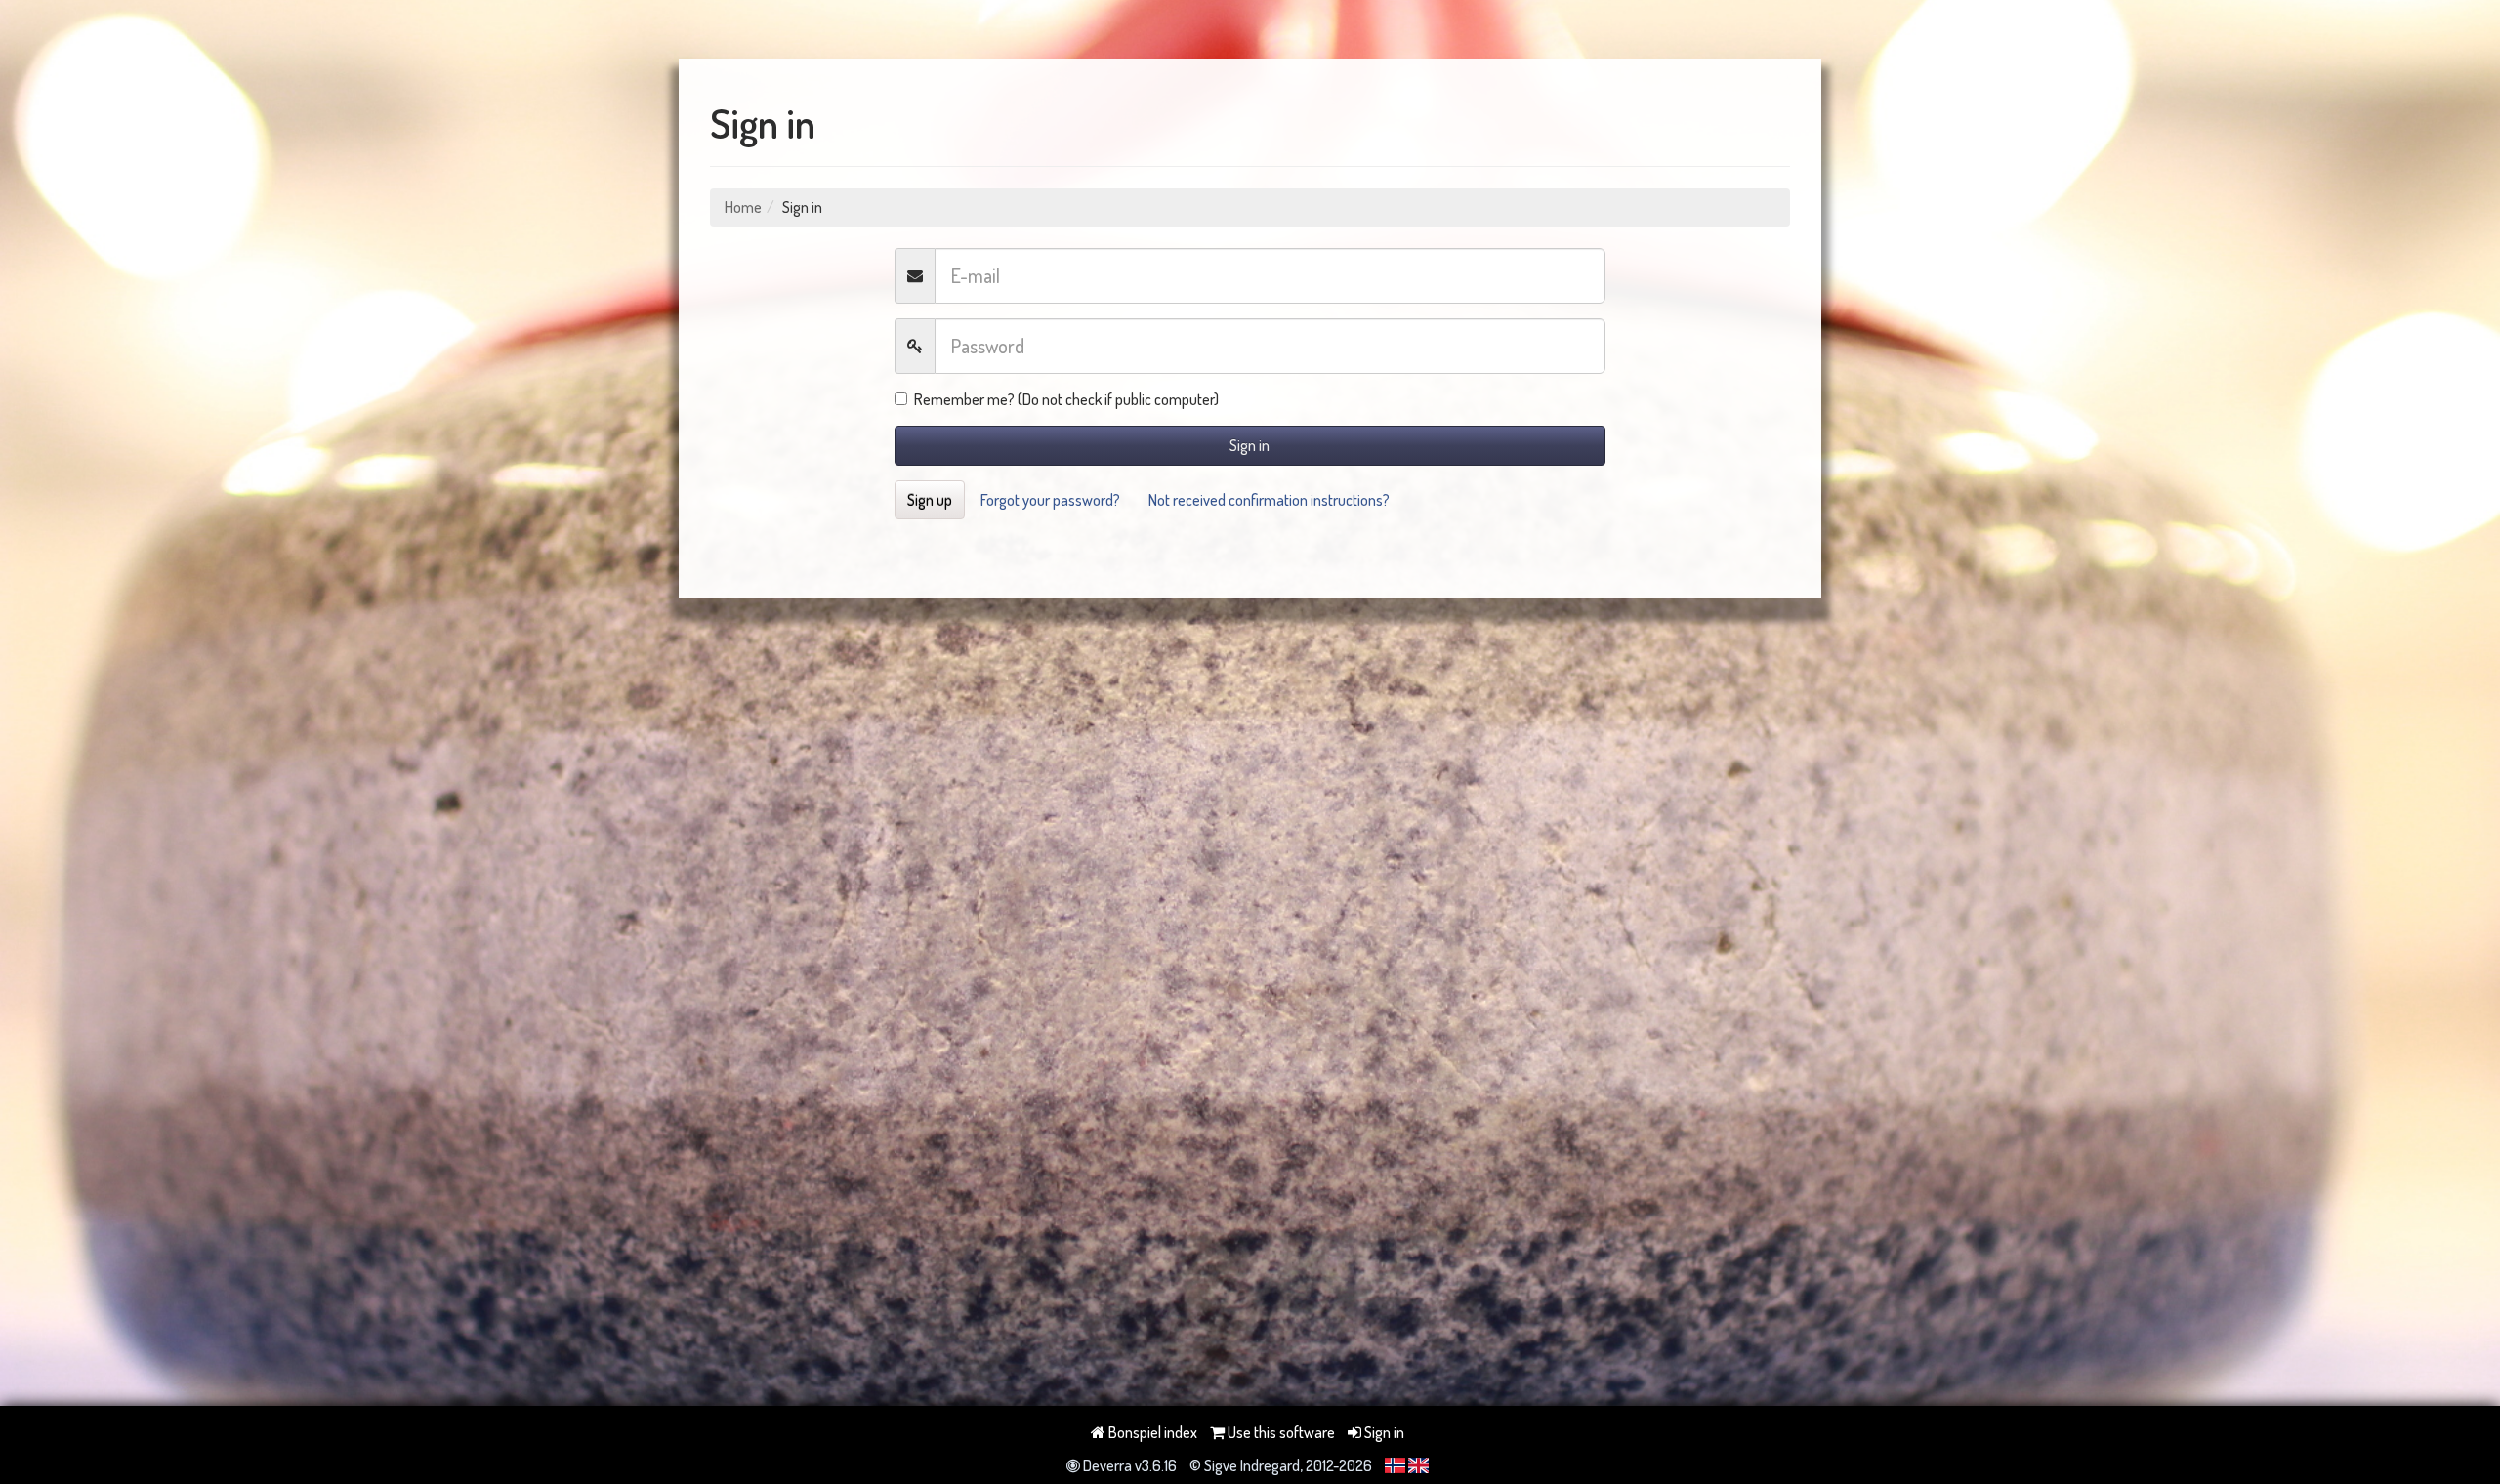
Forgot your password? (1050, 500)
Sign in (1250, 445)
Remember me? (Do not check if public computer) (1066, 399)
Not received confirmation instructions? (1269, 500)
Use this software (1280, 1432)
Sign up (930, 500)
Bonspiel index (1151, 1432)
